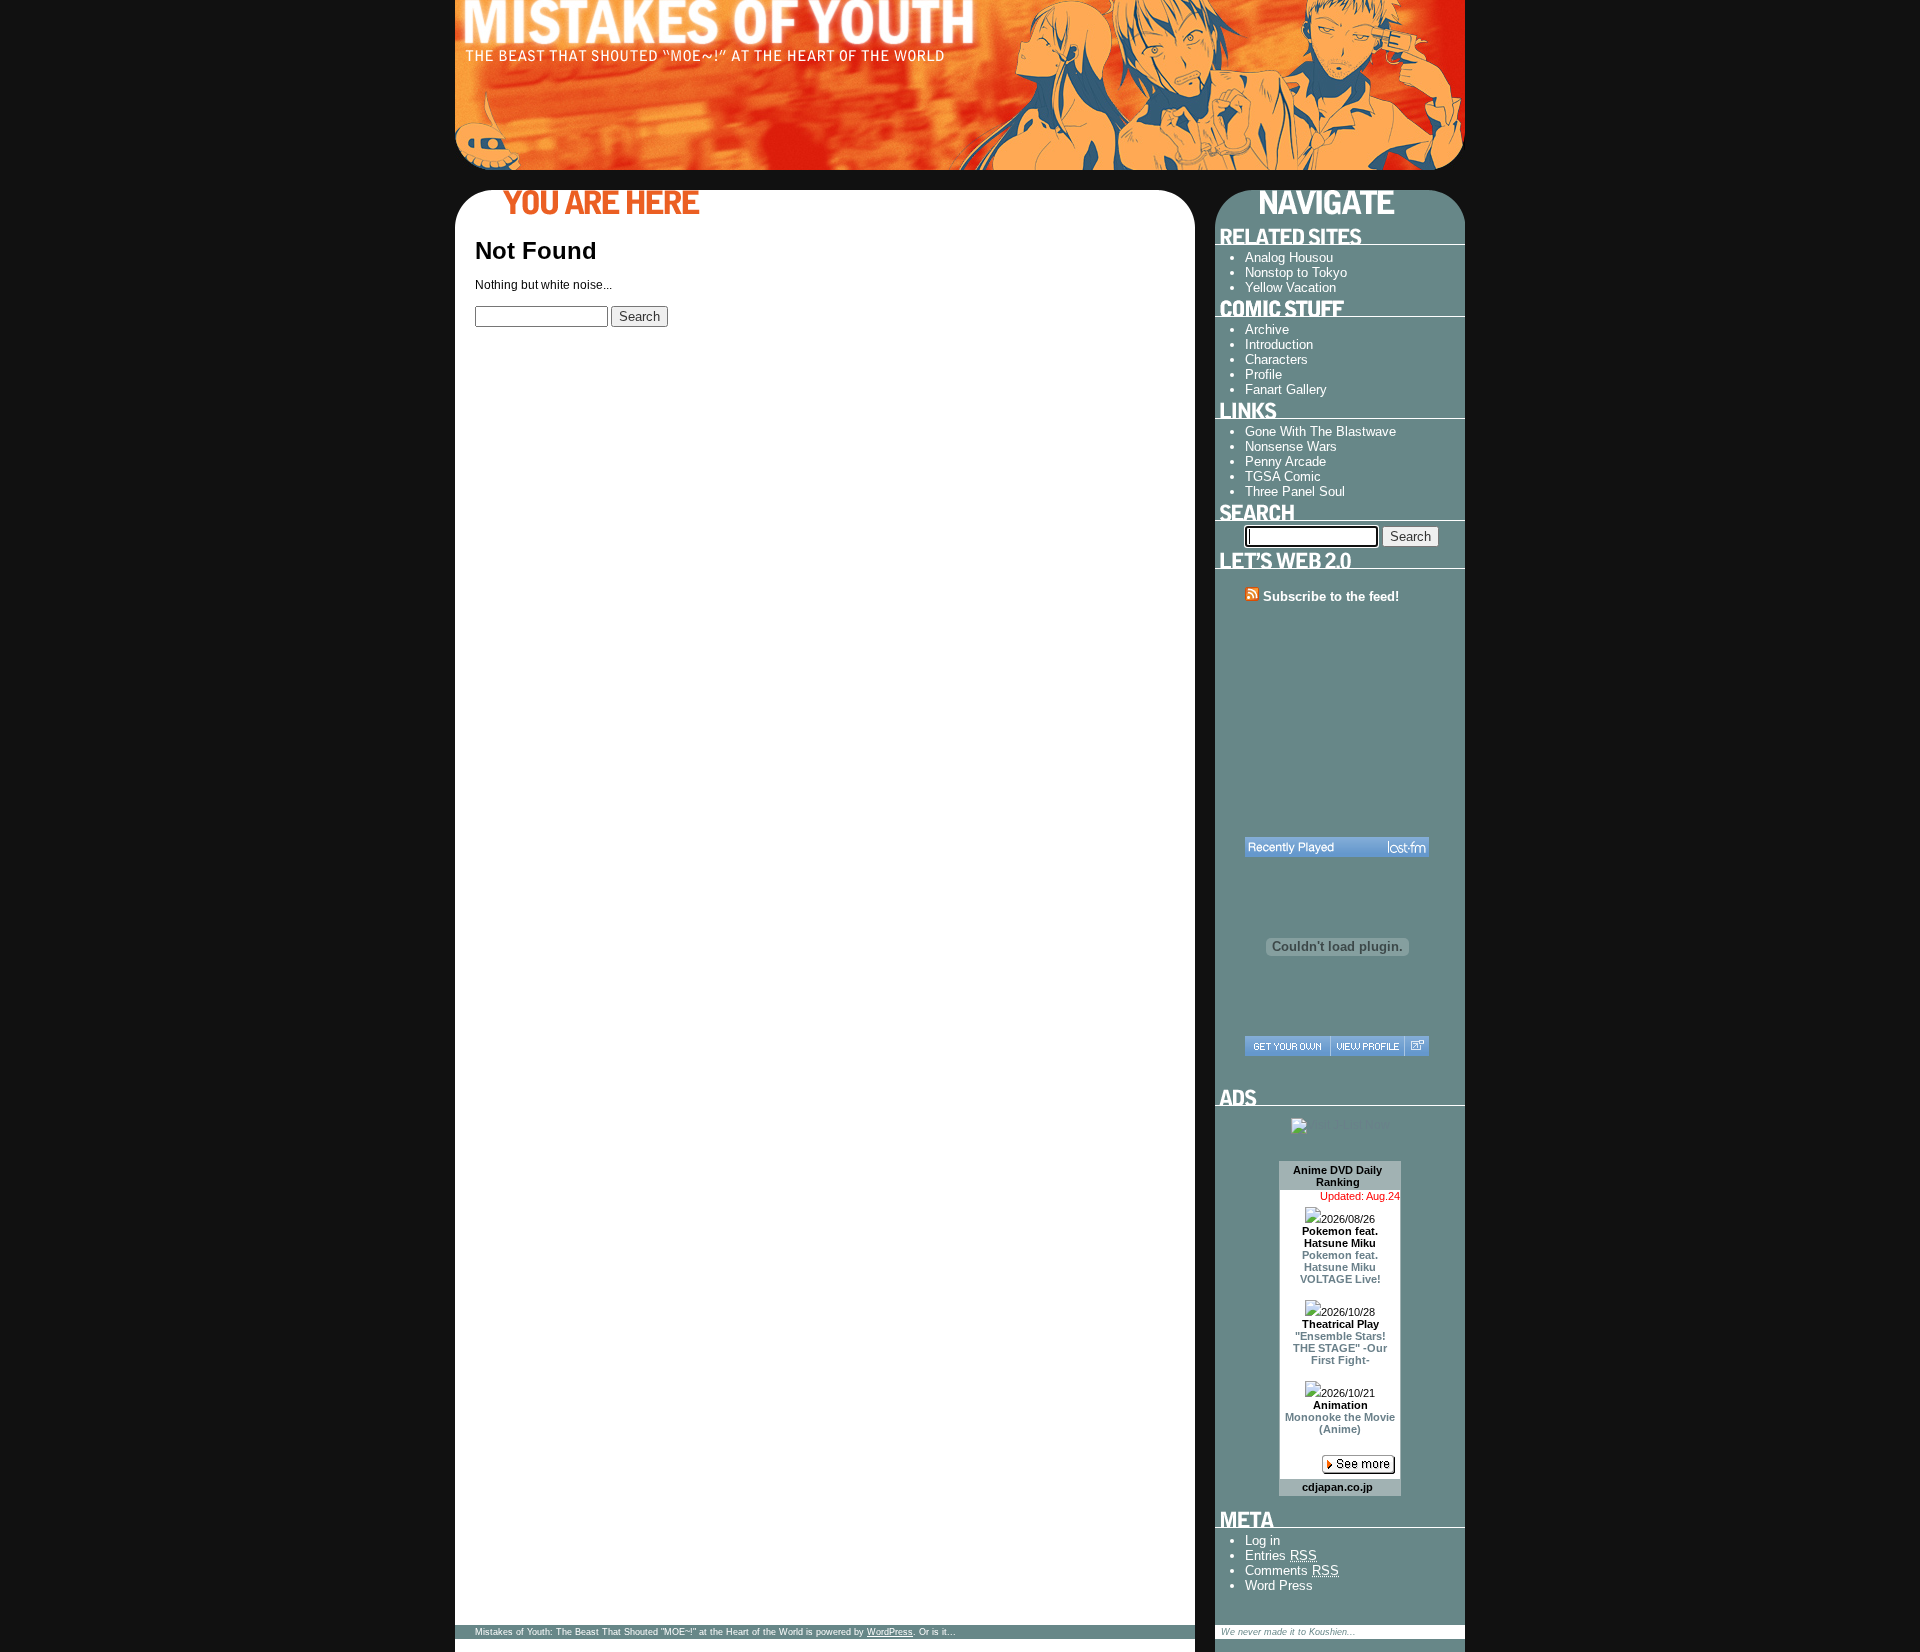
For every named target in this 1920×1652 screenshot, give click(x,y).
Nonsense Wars (1291, 446)
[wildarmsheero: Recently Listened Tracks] (1337, 847)
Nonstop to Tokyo (1296, 272)
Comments (1292, 1570)
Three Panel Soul (1295, 491)
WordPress (890, 1632)
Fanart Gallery (1286, 389)
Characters (1276, 359)
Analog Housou (1289, 257)
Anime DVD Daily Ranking (1337, 1176)
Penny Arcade (1285, 461)
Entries (1281, 1555)
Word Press (1279, 1585)
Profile (1263, 374)
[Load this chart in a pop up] (1416, 1046)
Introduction (1279, 344)
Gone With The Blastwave (1320, 431)
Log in (1262, 1540)
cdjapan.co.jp (1337, 1487)
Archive (1267, 329)
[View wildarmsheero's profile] (1367, 1046)
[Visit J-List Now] (1340, 1125)
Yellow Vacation (1290, 287)
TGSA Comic (1283, 476)
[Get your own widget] (1287, 1046)
